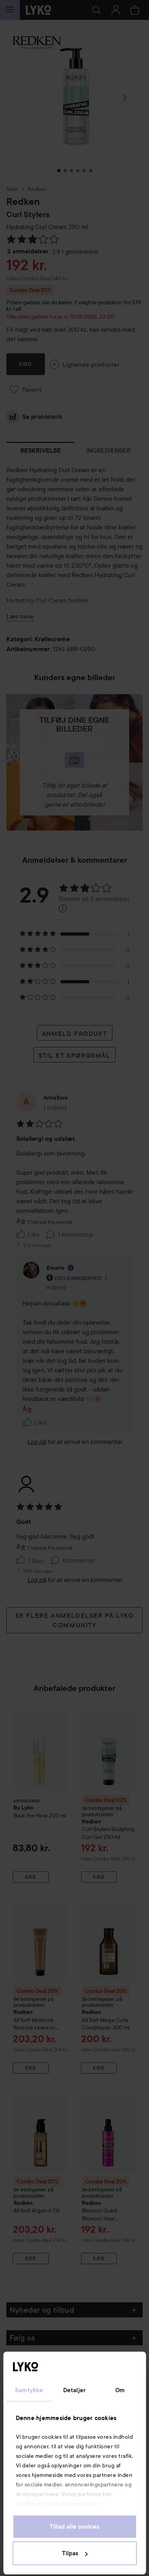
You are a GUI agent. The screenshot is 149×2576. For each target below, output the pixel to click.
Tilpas (70, 2553)
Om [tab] (120, 2390)
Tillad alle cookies (74, 2527)
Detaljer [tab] (74, 2390)
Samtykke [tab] (29, 2390)
